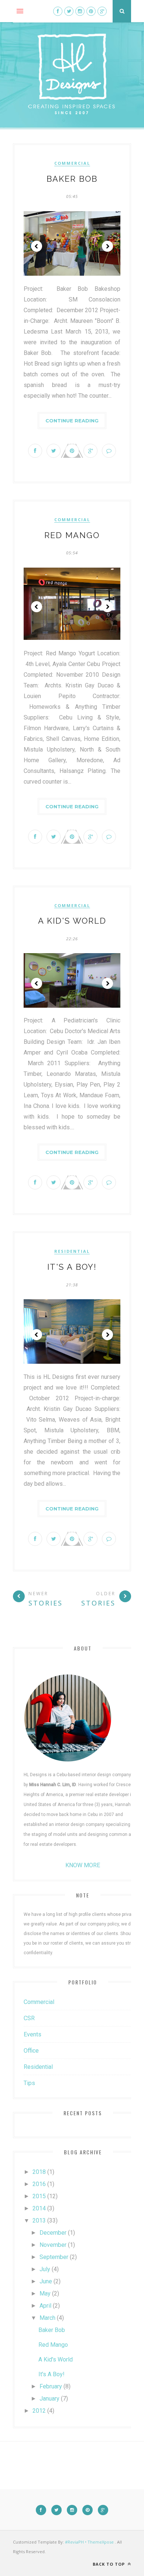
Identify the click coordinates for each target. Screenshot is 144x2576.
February (51, 2386)
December (53, 2233)
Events (32, 2034)
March (47, 2318)
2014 (39, 2208)
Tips (29, 2083)
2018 (39, 2172)
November (53, 2245)
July (45, 2269)
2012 (39, 2411)
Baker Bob (72, 179)
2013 (39, 2221)
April (45, 2306)
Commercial (72, 163)
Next (107, 246)
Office (31, 2051)
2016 (39, 2184)
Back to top (109, 2564)
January (49, 2399)
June (46, 2281)
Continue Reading (72, 421)
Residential (72, 1251)
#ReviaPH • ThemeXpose (89, 2542)
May (45, 2293)
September (54, 2257)
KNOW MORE (83, 1865)
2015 (39, 2196)
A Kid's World (72, 921)
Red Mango (72, 535)
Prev (37, 246)
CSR (29, 2018)
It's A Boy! (72, 1267)
